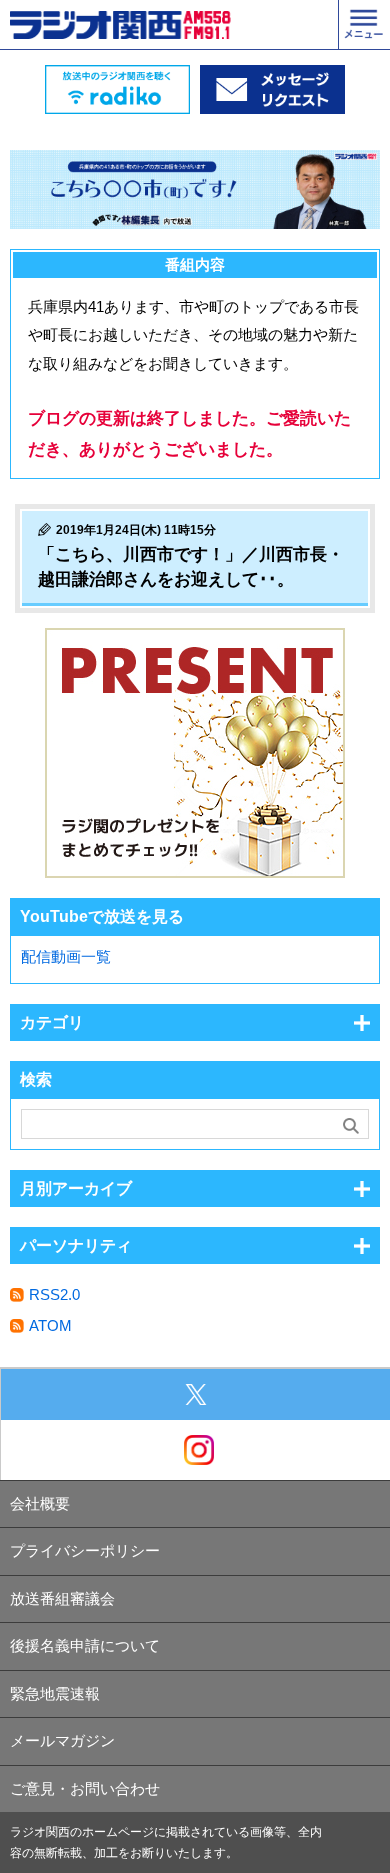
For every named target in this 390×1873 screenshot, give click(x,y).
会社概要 (40, 1503)
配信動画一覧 (66, 956)
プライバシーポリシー (85, 1550)
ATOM (50, 1325)
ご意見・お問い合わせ (85, 1788)
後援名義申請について (85, 1645)
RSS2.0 (54, 1294)
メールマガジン (62, 1740)
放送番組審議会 (62, 1598)
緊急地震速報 (55, 1693)
